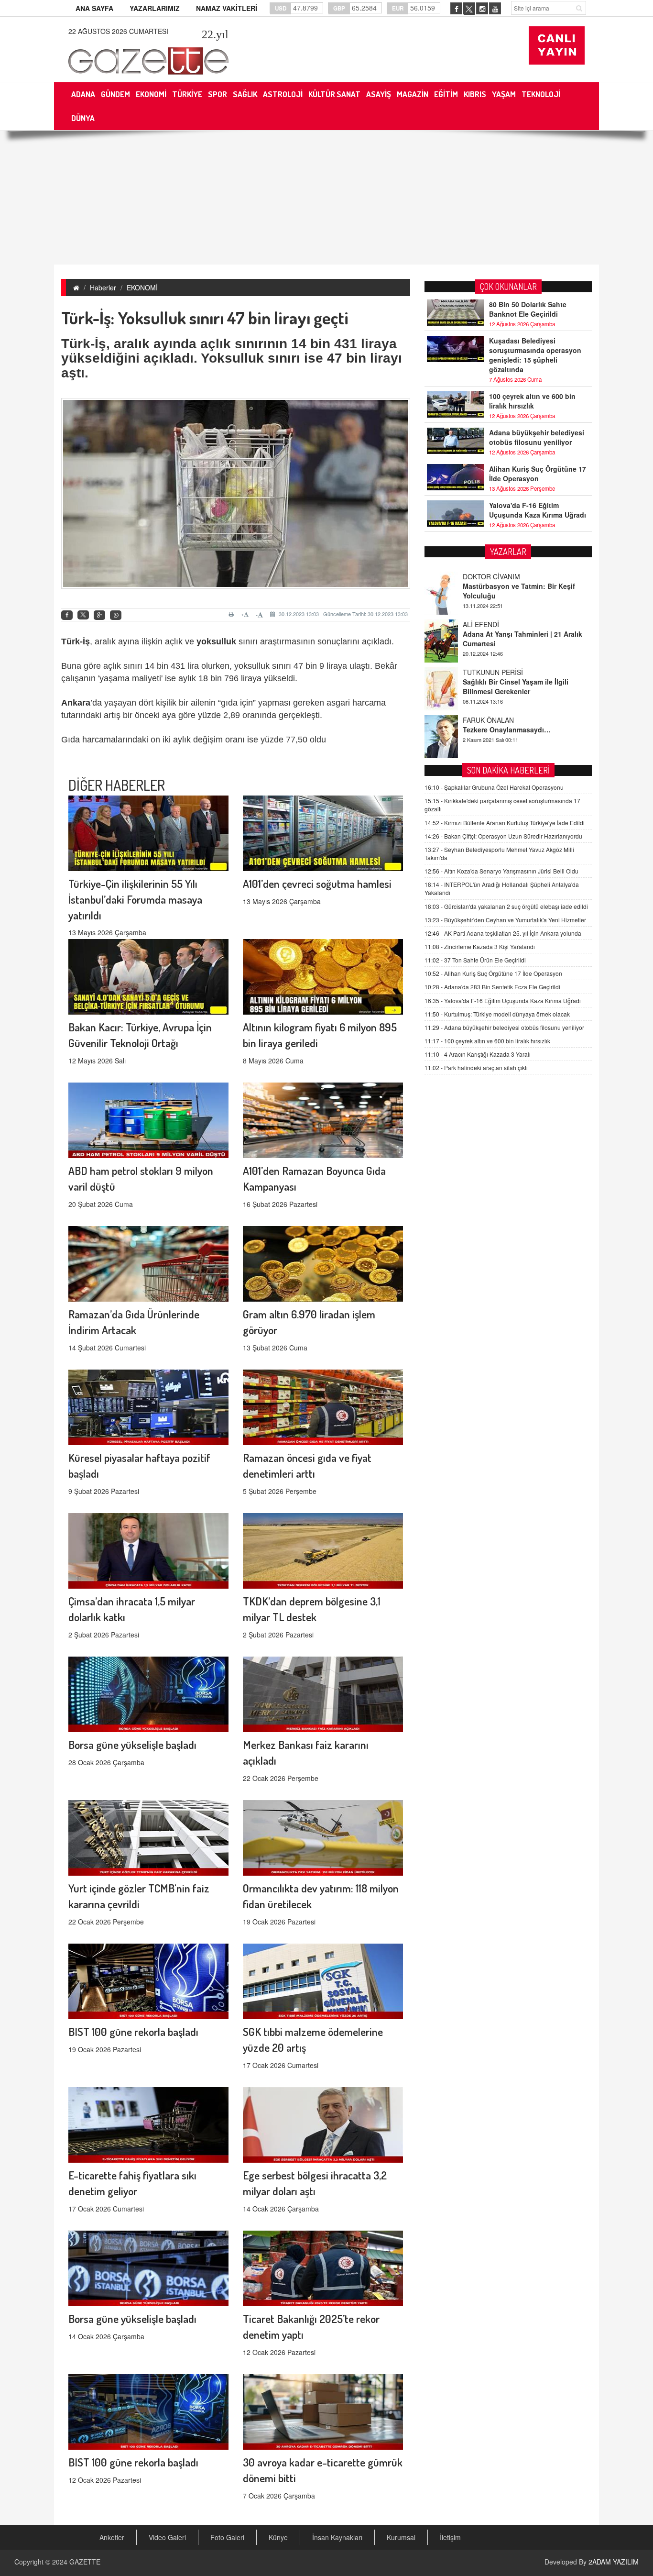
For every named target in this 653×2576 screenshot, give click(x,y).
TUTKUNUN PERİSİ (493, 624)
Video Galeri (167, 2537)
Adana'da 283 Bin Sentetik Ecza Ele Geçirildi (492, 987)
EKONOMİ (142, 287)
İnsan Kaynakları (337, 2537)
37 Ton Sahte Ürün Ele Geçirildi (475, 960)
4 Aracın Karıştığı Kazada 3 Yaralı (478, 1054)
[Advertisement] (326, 198)
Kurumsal (401, 2537)
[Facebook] (67, 615)
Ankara (76, 703)
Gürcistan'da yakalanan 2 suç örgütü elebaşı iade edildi (506, 906)
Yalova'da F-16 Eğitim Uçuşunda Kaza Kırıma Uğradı (538, 510)
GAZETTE (85, 2562)
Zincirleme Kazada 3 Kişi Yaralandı (480, 946)
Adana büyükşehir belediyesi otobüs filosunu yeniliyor (537, 437)
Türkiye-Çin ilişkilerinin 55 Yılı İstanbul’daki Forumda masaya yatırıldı (135, 899)
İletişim (450, 2537)
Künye (278, 2537)
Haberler (103, 287)
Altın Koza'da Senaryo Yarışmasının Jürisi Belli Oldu (501, 871)
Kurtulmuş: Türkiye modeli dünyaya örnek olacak (497, 1014)
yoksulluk (216, 641)
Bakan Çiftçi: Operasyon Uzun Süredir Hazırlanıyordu (503, 836)
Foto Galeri (227, 2537)
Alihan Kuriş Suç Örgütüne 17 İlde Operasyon (538, 474)
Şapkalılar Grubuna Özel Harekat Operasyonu (494, 787)
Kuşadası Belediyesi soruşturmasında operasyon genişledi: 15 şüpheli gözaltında (535, 355)
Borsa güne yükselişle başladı (132, 1744)
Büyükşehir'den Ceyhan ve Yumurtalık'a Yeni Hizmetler (505, 920)
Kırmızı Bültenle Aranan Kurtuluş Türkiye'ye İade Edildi (505, 823)
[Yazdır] (233, 614)
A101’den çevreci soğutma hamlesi (317, 883)
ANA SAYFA (94, 8)
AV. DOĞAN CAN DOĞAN (502, 720)
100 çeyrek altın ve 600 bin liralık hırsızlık (532, 401)
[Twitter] (83, 615)
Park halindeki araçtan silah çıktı (476, 1067)
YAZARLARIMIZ (155, 8)
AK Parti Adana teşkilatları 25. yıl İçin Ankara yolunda (503, 933)
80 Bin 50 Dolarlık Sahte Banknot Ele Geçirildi (528, 309)
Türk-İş (76, 641)
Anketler (112, 2537)
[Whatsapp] (116, 615)
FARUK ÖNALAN (488, 672)
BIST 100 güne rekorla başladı (133, 2031)
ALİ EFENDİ (481, 576)
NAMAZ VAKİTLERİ (227, 8)
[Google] (99, 615)
